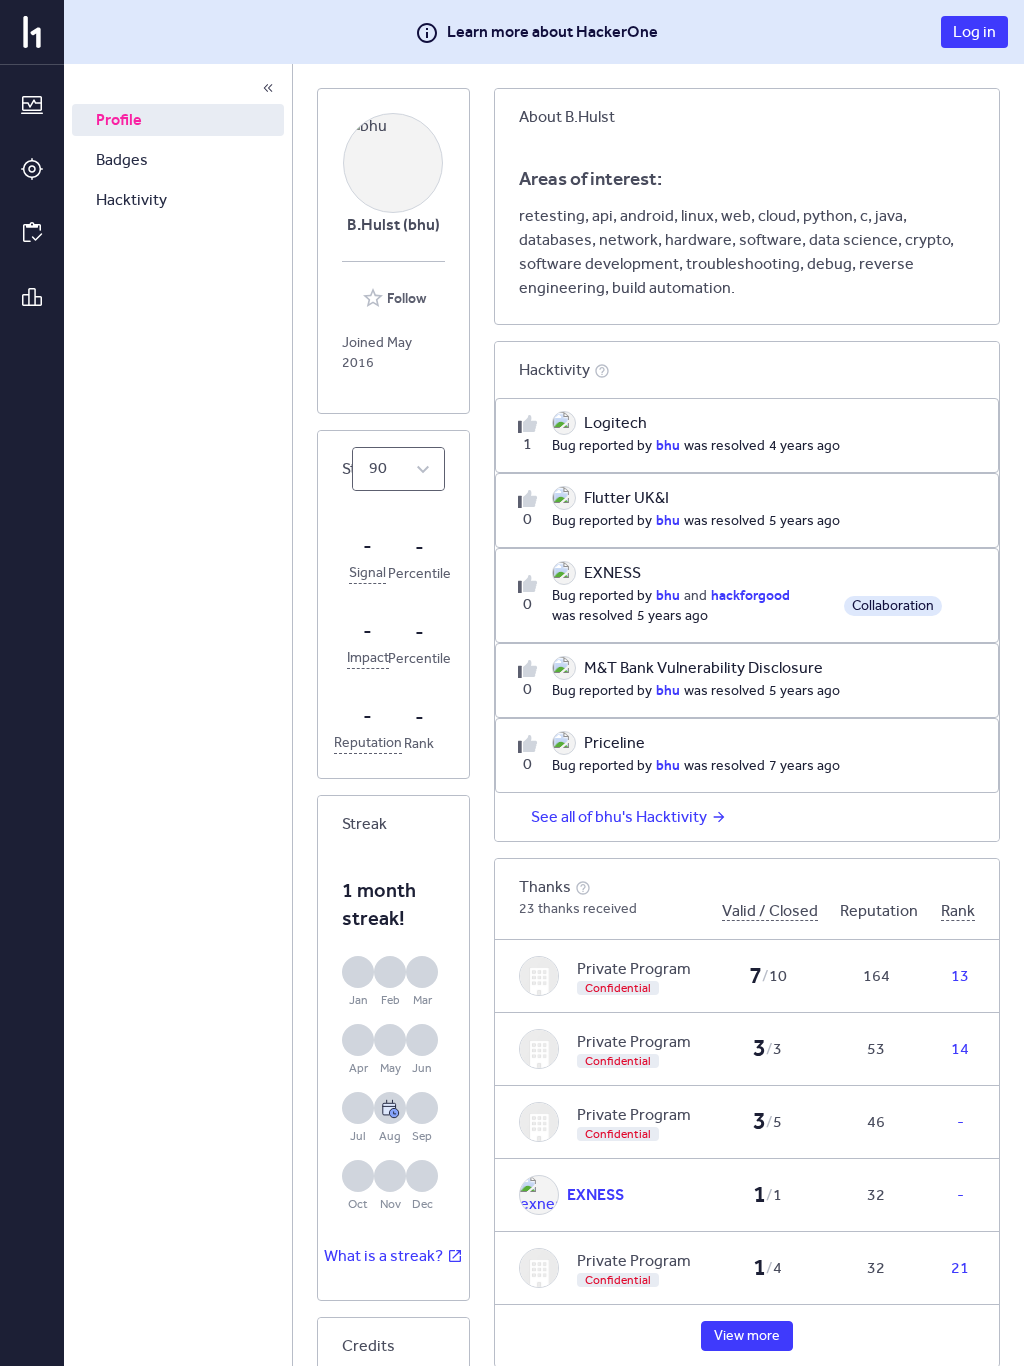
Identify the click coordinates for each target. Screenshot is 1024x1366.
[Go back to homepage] (32, 32)
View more (747, 1335)
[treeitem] (178, 120)
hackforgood (750, 595)
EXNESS (595, 1194)
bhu (668, 445)
